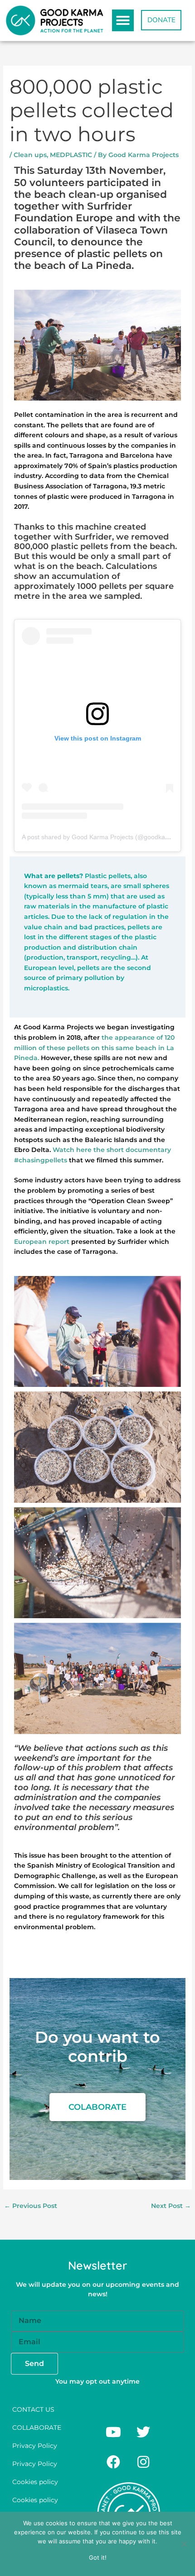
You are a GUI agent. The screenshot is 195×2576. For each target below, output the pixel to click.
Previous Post (31, 2206)
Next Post (171, 2206)
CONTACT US (33, 2409)
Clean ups (30, 155)
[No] (184, 2544)
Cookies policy (35, 2482)
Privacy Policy (35, 2446)
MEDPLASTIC (71, 155)
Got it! (98, 2557)
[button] (123, 20)
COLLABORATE (37, 2428)
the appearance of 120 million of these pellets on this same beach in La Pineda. (94, 1048)
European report (42, 1242)
